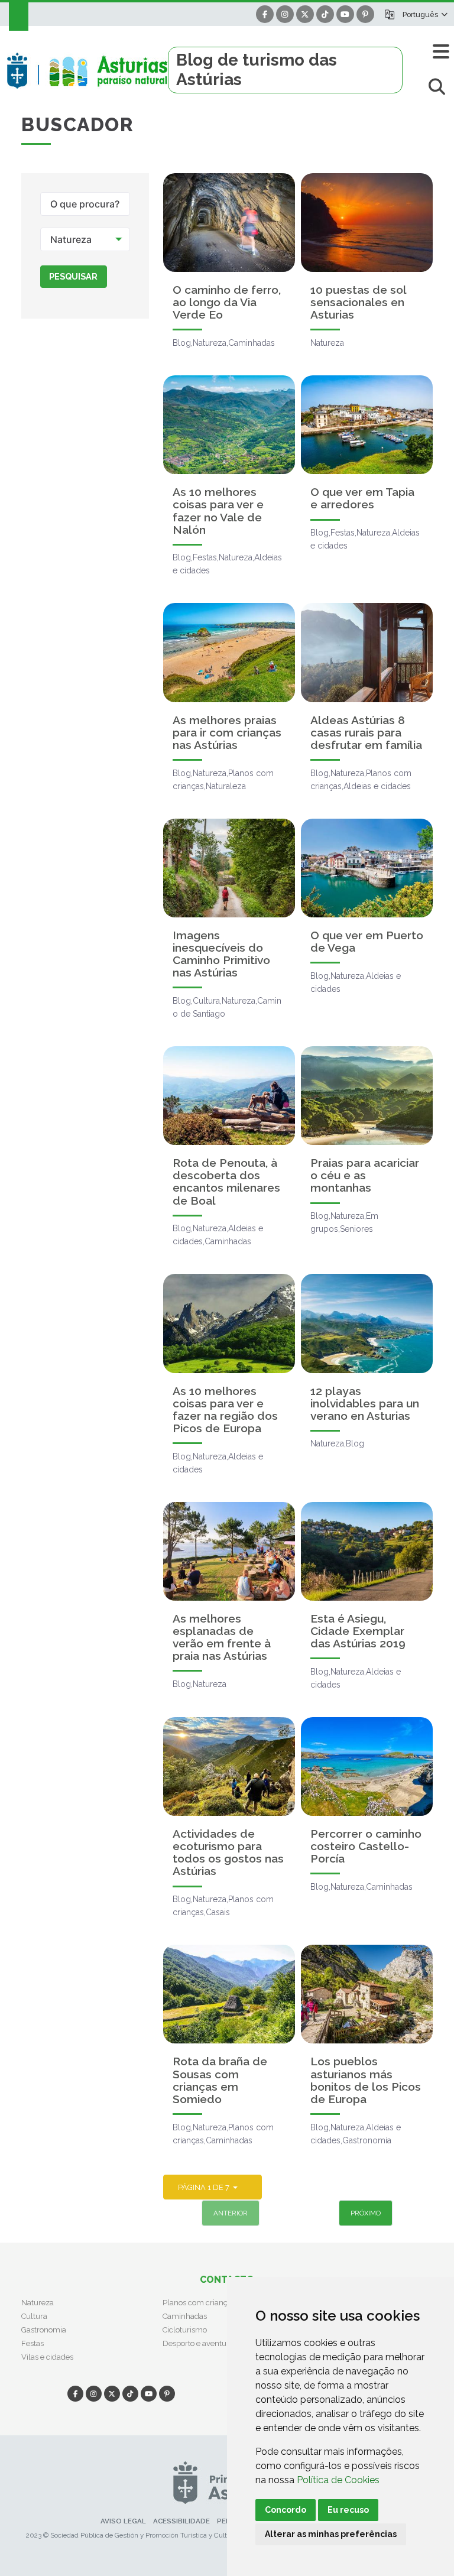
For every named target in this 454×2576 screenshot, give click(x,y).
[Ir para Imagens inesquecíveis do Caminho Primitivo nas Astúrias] (229, 868)
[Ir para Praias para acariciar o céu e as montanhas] (367, 1096)
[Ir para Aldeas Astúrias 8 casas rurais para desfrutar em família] (367, 652)
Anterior (231, 2213)
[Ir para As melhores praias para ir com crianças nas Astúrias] (229, 652)
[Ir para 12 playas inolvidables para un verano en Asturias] (367, 1323)
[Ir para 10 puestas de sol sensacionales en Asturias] (367, 223)
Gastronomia (44, 2330)
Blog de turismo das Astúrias (257, 70)
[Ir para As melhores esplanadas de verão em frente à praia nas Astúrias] (229, 1551)
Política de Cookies (338, 2480)
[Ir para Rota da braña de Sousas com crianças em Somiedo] (229, 1994)
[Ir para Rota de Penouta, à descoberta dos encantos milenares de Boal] (229, 1096)
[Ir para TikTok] (325, 14)
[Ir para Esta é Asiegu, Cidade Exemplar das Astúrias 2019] (367, 1551)
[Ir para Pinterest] (365, 14)
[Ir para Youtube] (345, 14)
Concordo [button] (286, 2510)
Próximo (366, 2213)
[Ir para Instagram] (285, 14)
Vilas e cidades (47, 2357)
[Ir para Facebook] (265, 14)
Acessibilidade (181, 2521)
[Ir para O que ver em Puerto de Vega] (367, 868)
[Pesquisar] (437, 87)
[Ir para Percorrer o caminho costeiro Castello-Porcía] (367, 1766)
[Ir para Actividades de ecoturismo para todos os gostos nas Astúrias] (229, 1766)
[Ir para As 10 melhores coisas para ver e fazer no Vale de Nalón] (229, 425)
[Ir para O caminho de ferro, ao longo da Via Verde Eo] (229, 223)
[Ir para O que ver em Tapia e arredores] (367, 425)
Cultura (34, 2316)
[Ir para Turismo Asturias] (87, 70)
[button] (425, 14)
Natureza (38, 2303)
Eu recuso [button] (348, 2510)
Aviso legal (123, 2521)
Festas (33, 2343)
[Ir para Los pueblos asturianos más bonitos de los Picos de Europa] (367, 1994)
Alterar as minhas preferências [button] (331, 2534)
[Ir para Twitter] (305, 14)
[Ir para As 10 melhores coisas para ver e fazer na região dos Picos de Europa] (229, 1323)
